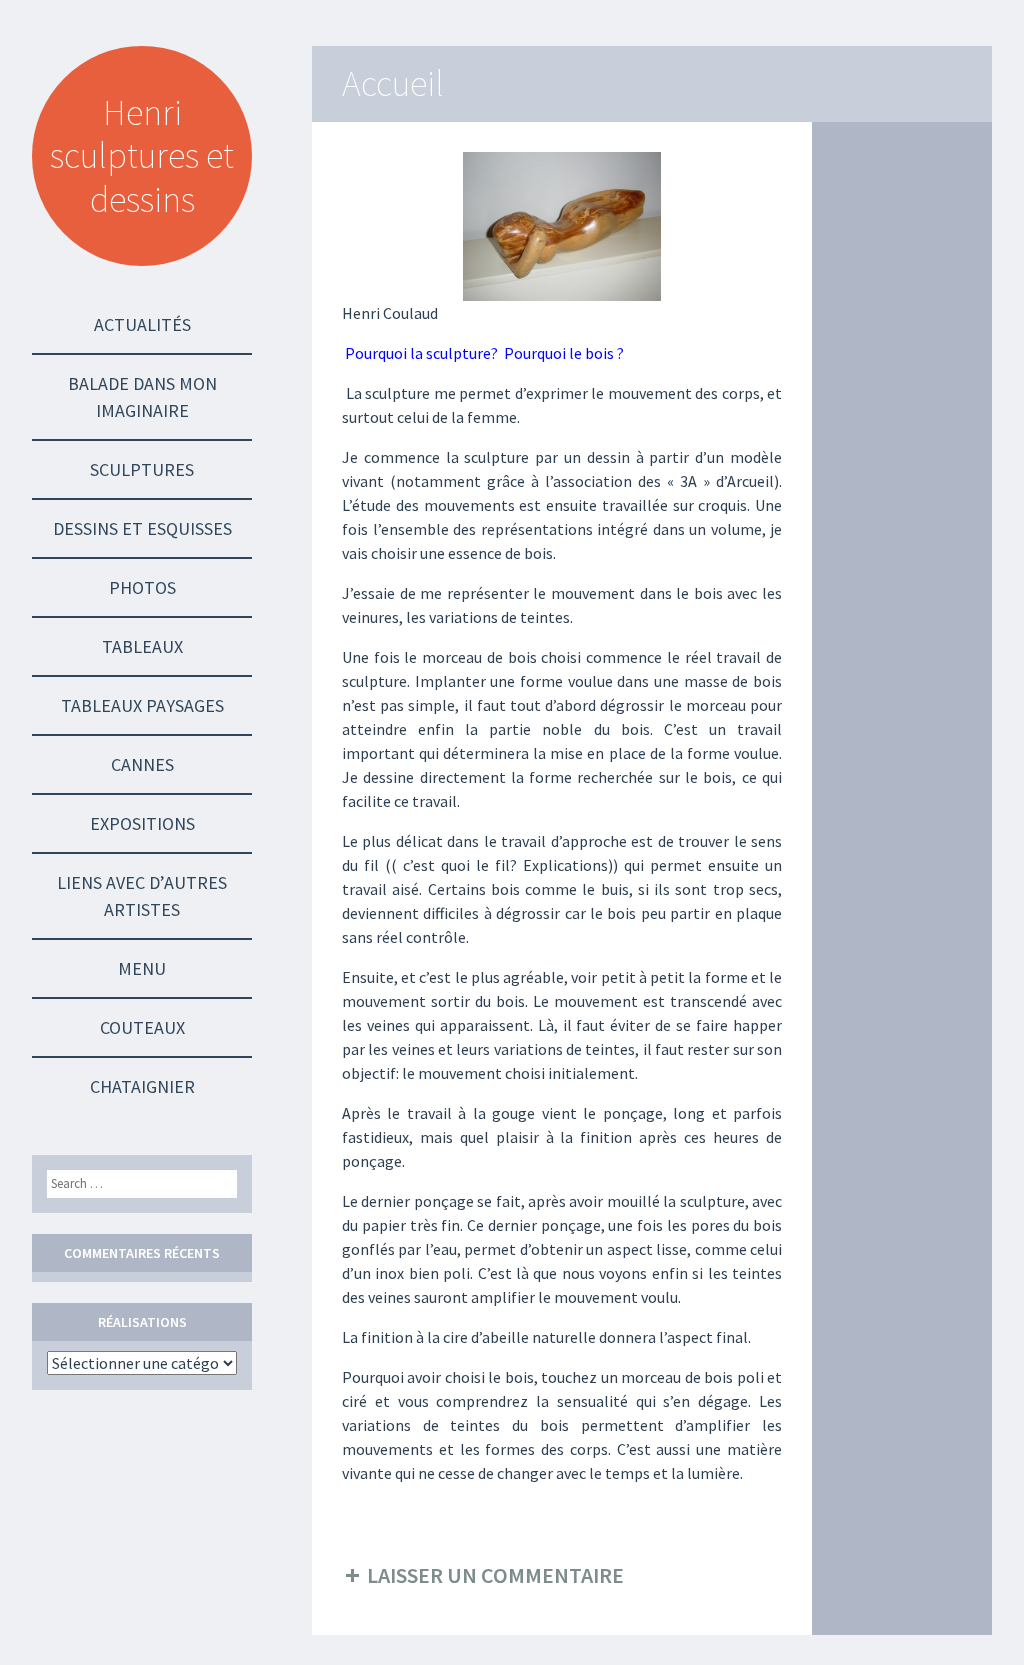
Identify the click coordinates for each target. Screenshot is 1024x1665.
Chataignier (142, 1086)
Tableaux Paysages (142, 705)
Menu (142, 968)
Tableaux (142, 646)
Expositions (142, 823)
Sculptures (142, 469)
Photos (142, 587)
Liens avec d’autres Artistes (142, 896)
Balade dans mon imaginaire (142, 397)
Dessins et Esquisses (142, 528)
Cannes (142, 764)
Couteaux (142, 1027)
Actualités (142, 324)
